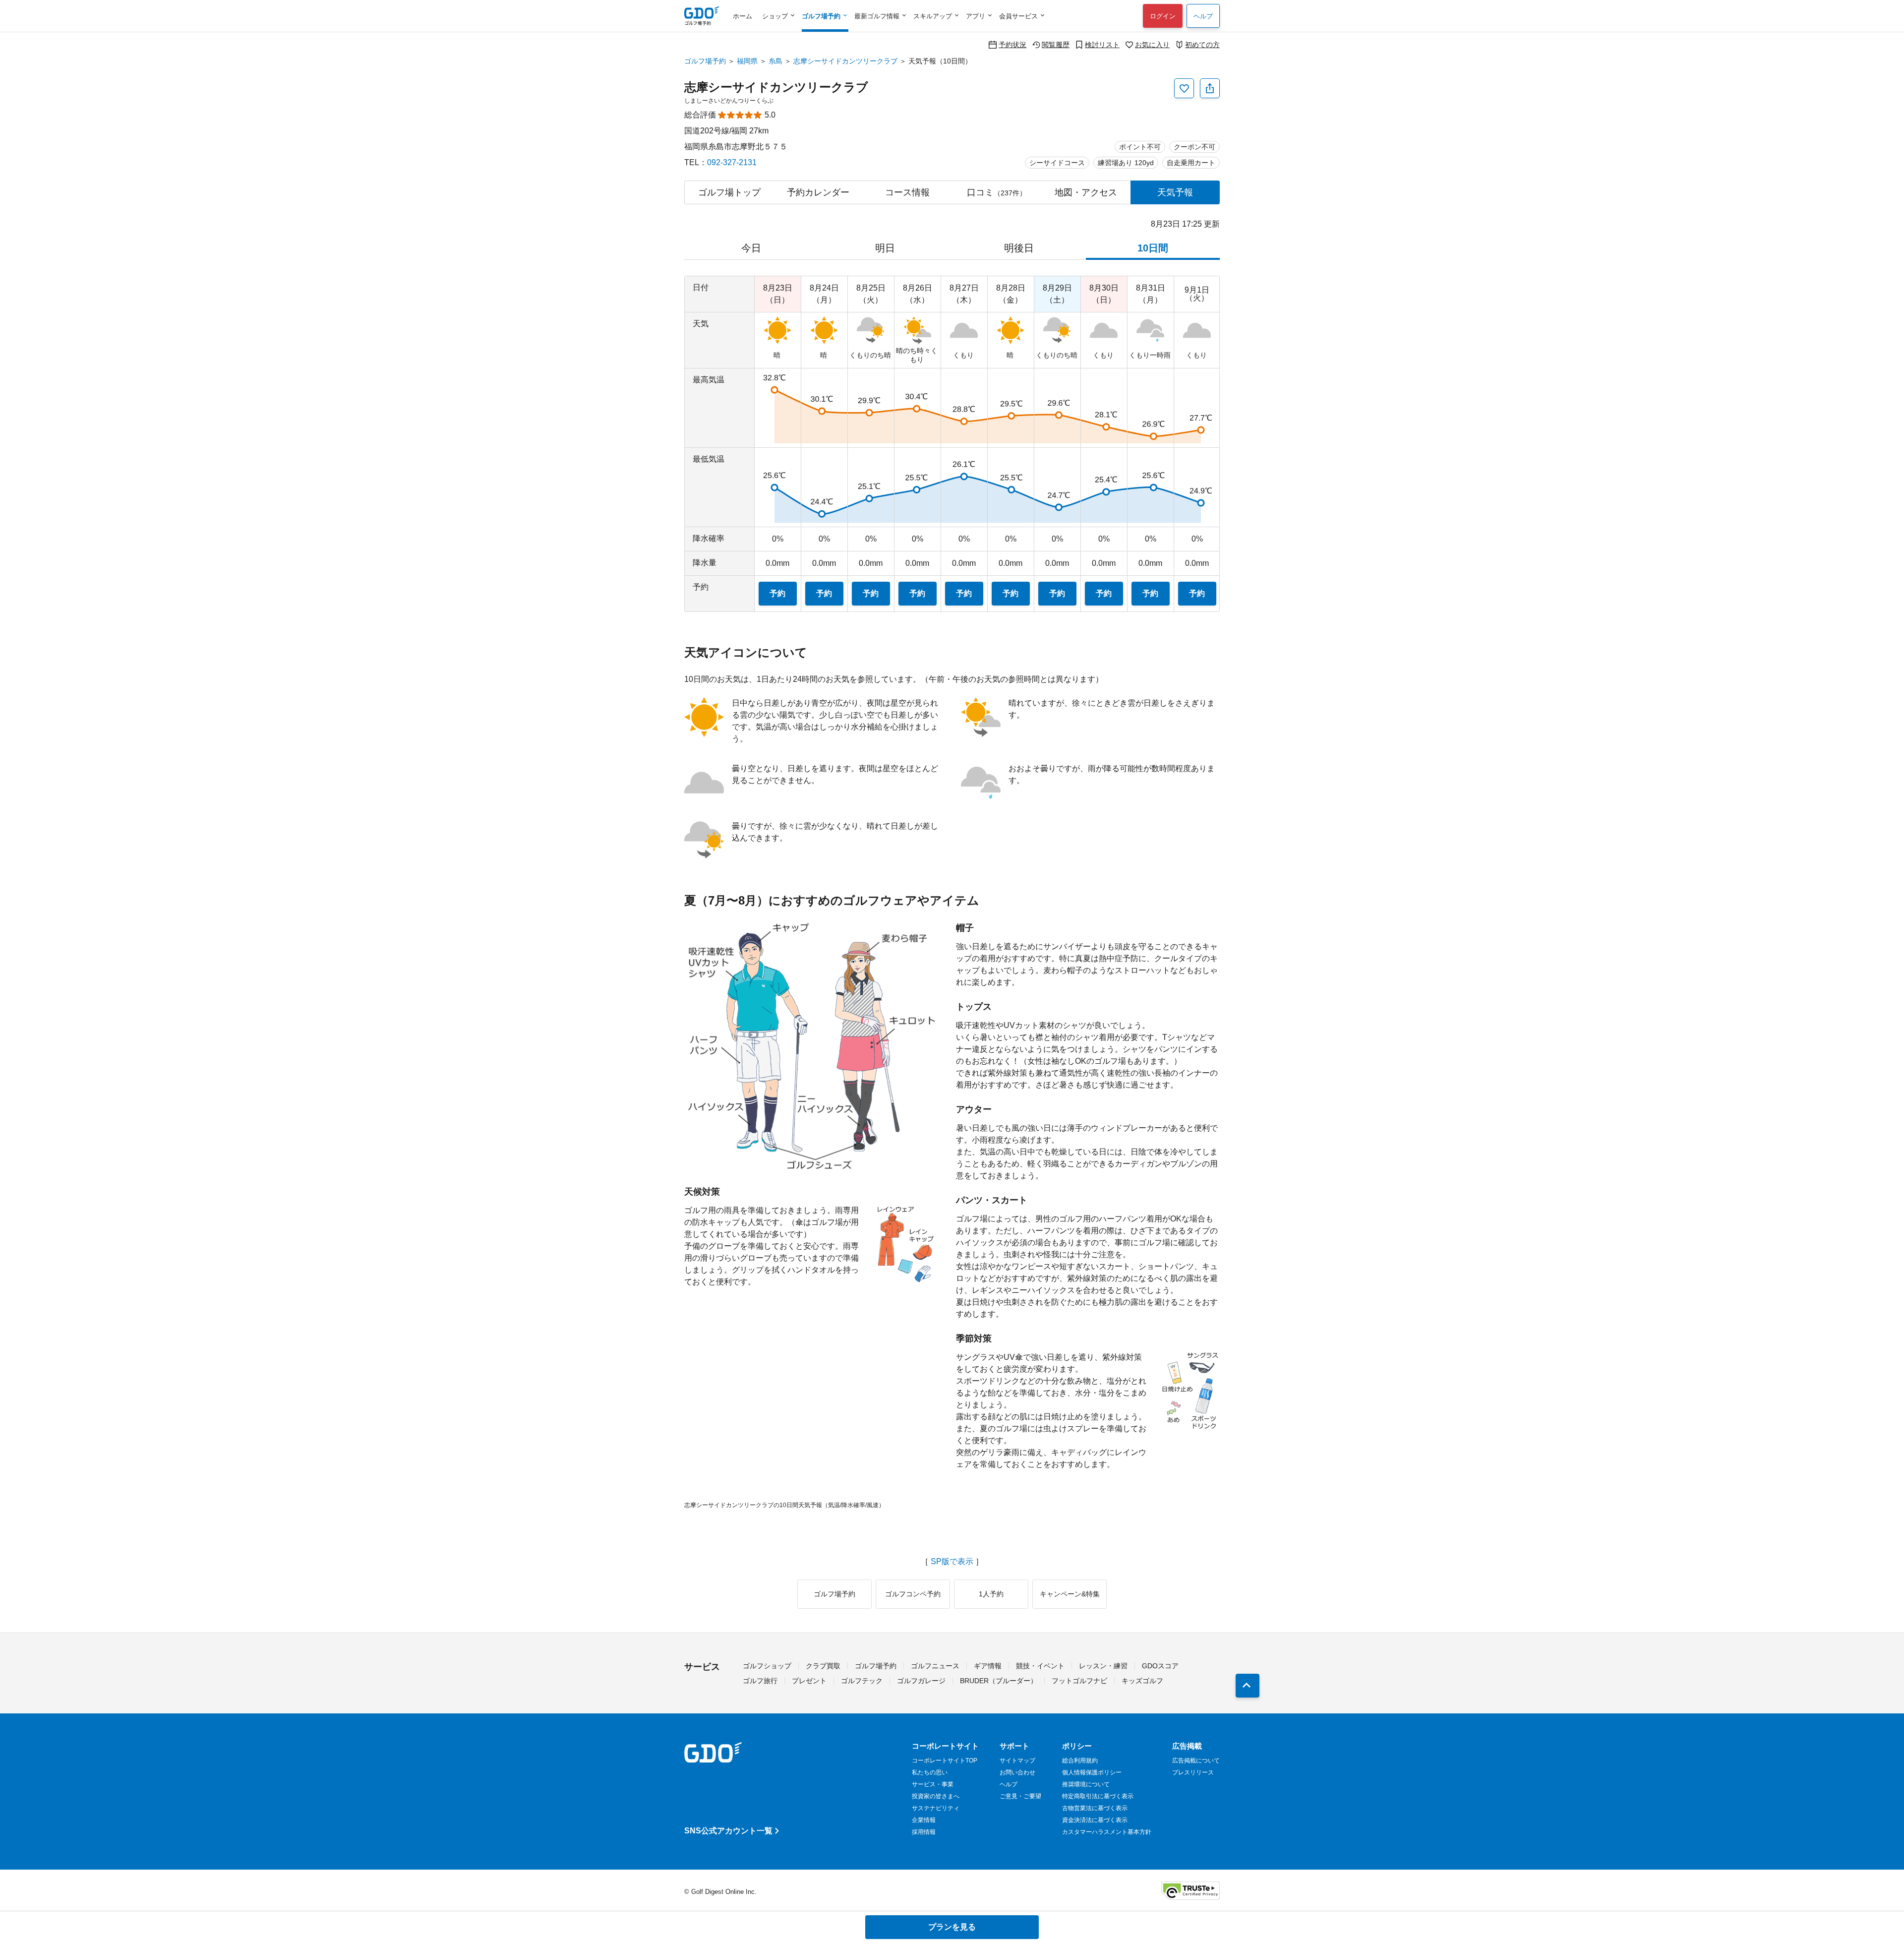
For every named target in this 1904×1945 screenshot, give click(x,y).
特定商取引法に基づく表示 (1098, 1796)
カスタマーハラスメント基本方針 (1107, 1832)
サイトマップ (1017, 1761)
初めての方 (1202, 44)
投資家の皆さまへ (936, 1796)
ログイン (1163, 16)
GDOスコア (1160, 1666)
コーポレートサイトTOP (945, 1761)
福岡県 (747, 61)
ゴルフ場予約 (705, 61)
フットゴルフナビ (1079, 1681)
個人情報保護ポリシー (1092, 1772)
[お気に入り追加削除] (1184, 88)
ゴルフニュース (935, 1666)
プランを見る (952, 1927)
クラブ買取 (823, 1666)
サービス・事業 (933, 1784)
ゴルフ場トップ (729, 192)
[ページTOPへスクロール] (1248, 1686)
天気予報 (1175, 192)
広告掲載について (1196, 1761)
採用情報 (924, 1832)
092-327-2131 (732, 162)
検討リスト (1102, 44)
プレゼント (809, 1681)
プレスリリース (1193, 1772)
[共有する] (1210, 88)
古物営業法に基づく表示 (1095, 1808)
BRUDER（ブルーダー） (999, 1681)
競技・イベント (1040, 1666)
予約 (777, 593)
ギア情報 (988, 1666)
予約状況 (1012, 44)
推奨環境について (1086, 1784)
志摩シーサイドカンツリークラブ (845, 61)
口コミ (997, 192)
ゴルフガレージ (921, 1681)
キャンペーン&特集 (1070, 1594)
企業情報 (924, 1820)
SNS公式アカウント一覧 (728, 1831)
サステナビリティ (936, 1808)
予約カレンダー (818, 192)
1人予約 (991, 1594)
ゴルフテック (862, 1681)
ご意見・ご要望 (1020, 1796)
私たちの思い (930, 1772)
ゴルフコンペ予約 (913, 1594)
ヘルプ (1203, 16)
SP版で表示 (952, 1562)
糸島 (775, 61)
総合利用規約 (1080, 1761)
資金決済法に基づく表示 (1095, 1820)
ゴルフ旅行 (760, 1681)
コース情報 (907, 192)
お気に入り (1152, 44)
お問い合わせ (1017, 1772)
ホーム (743, 16)
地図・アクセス (1086, 192)
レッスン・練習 (1103, 1666)
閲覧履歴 (1056, 44)
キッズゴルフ (1142, 1681)
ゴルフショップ (767, 1666)
